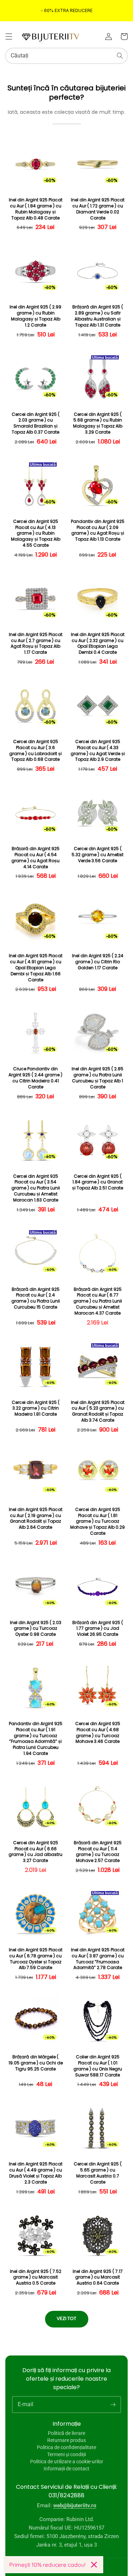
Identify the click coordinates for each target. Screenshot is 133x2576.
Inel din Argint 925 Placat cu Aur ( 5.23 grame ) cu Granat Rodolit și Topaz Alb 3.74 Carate (98, 1411)
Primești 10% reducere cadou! (47, 2565)
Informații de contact (66, 2469)
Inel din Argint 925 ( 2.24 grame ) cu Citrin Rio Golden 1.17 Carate (98, 962)
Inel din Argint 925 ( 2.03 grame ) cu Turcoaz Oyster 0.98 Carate (36, 1629)
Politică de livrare (66, 2433)
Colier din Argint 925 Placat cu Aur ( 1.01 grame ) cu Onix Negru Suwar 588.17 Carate (98, 2066)
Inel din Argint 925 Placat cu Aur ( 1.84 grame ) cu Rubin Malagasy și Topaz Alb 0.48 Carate (36, 209)
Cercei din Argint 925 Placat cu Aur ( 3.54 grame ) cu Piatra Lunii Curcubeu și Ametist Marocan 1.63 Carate (36, 1188)
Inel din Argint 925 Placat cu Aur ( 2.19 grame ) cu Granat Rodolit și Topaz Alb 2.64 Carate (36, 1518)
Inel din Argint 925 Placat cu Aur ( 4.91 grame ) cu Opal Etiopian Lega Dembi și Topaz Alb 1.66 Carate (36, 968)
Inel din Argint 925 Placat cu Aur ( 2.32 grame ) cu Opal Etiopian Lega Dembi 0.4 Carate (98, 643)
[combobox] (66, 56)
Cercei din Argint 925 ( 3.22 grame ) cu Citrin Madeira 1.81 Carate (36, 1409)
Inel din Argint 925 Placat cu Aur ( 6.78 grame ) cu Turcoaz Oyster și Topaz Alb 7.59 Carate (36, 1959)
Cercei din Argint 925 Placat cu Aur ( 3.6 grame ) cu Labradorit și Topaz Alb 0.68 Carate (35, 751)
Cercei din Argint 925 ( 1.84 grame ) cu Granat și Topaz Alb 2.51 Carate (98, 1182)
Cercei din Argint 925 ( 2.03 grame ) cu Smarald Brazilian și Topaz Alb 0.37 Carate (36, 423)
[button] (9, 37)
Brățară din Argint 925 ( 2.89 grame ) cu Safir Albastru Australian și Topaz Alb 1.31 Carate (98, 316)
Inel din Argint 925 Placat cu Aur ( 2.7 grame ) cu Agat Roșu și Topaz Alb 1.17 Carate (36, 643)
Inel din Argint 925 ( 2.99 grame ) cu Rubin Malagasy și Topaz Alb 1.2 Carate (35, 316)
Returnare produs (66, 2440)
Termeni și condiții (66, 2454)
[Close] (94, 2565)
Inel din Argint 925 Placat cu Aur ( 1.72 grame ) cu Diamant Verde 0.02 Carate (98, 209)
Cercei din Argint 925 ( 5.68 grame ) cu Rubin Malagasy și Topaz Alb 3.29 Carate (98, 423)
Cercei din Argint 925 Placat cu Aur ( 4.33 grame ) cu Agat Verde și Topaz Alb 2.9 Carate (98, 751)
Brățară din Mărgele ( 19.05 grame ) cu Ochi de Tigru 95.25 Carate (36, 2063)
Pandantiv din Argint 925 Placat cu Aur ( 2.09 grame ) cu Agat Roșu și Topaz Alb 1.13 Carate (98, 530)
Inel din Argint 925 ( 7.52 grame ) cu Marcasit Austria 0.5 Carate (36, 2277)
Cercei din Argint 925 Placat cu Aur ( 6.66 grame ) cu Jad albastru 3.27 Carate (35, 1852)
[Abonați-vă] (113, 2404)
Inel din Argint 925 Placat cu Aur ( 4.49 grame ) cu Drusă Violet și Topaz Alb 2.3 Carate (36, 2173)
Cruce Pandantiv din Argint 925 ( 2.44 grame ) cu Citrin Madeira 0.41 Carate (35, 1078)
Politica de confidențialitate (66, 2447)
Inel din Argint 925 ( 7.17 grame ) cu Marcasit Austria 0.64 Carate (98, 2277)
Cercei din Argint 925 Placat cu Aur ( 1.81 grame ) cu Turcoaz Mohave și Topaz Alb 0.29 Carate (98, 1521)
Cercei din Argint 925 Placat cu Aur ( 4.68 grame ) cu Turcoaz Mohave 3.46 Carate (98, 1733)
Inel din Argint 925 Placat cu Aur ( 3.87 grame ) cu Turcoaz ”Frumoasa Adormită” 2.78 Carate (98, 1959)
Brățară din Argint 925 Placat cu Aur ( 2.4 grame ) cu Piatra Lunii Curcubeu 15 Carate (36, 1298)
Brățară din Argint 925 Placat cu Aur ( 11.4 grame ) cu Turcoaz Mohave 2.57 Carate (98, 1852)
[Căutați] (120, 56)
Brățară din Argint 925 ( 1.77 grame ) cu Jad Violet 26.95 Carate (98, 1629)
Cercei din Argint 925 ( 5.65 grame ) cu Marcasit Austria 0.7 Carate (98, 2173)
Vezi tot (66, 2318)
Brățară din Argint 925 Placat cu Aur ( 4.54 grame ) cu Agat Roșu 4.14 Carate (35, 858)
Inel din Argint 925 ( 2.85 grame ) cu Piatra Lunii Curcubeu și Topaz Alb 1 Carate (98, 1078)
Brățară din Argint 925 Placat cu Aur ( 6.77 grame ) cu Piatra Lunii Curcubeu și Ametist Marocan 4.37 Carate (98, 1301)
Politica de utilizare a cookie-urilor (67, 2461)
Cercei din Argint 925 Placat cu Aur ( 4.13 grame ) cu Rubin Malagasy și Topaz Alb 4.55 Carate (36, 533)
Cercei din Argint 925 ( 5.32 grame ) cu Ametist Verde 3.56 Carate (98, 855)
